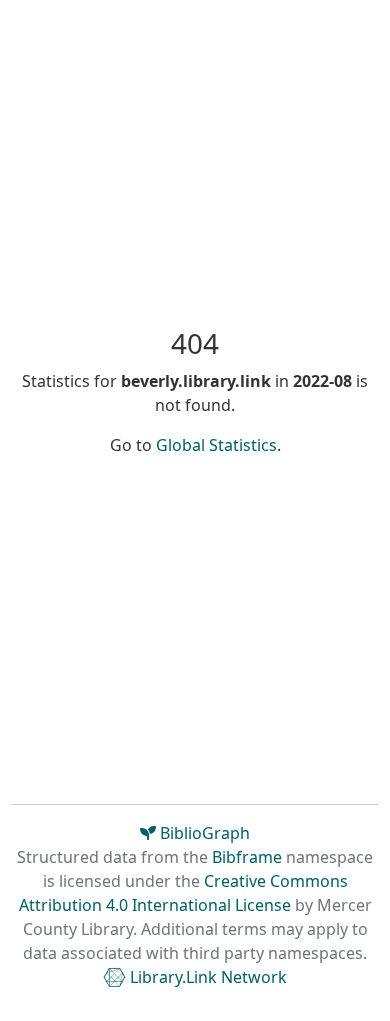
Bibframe (247, 857)
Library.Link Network (206, 977)
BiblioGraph (203, 833)
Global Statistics (216, 445)
